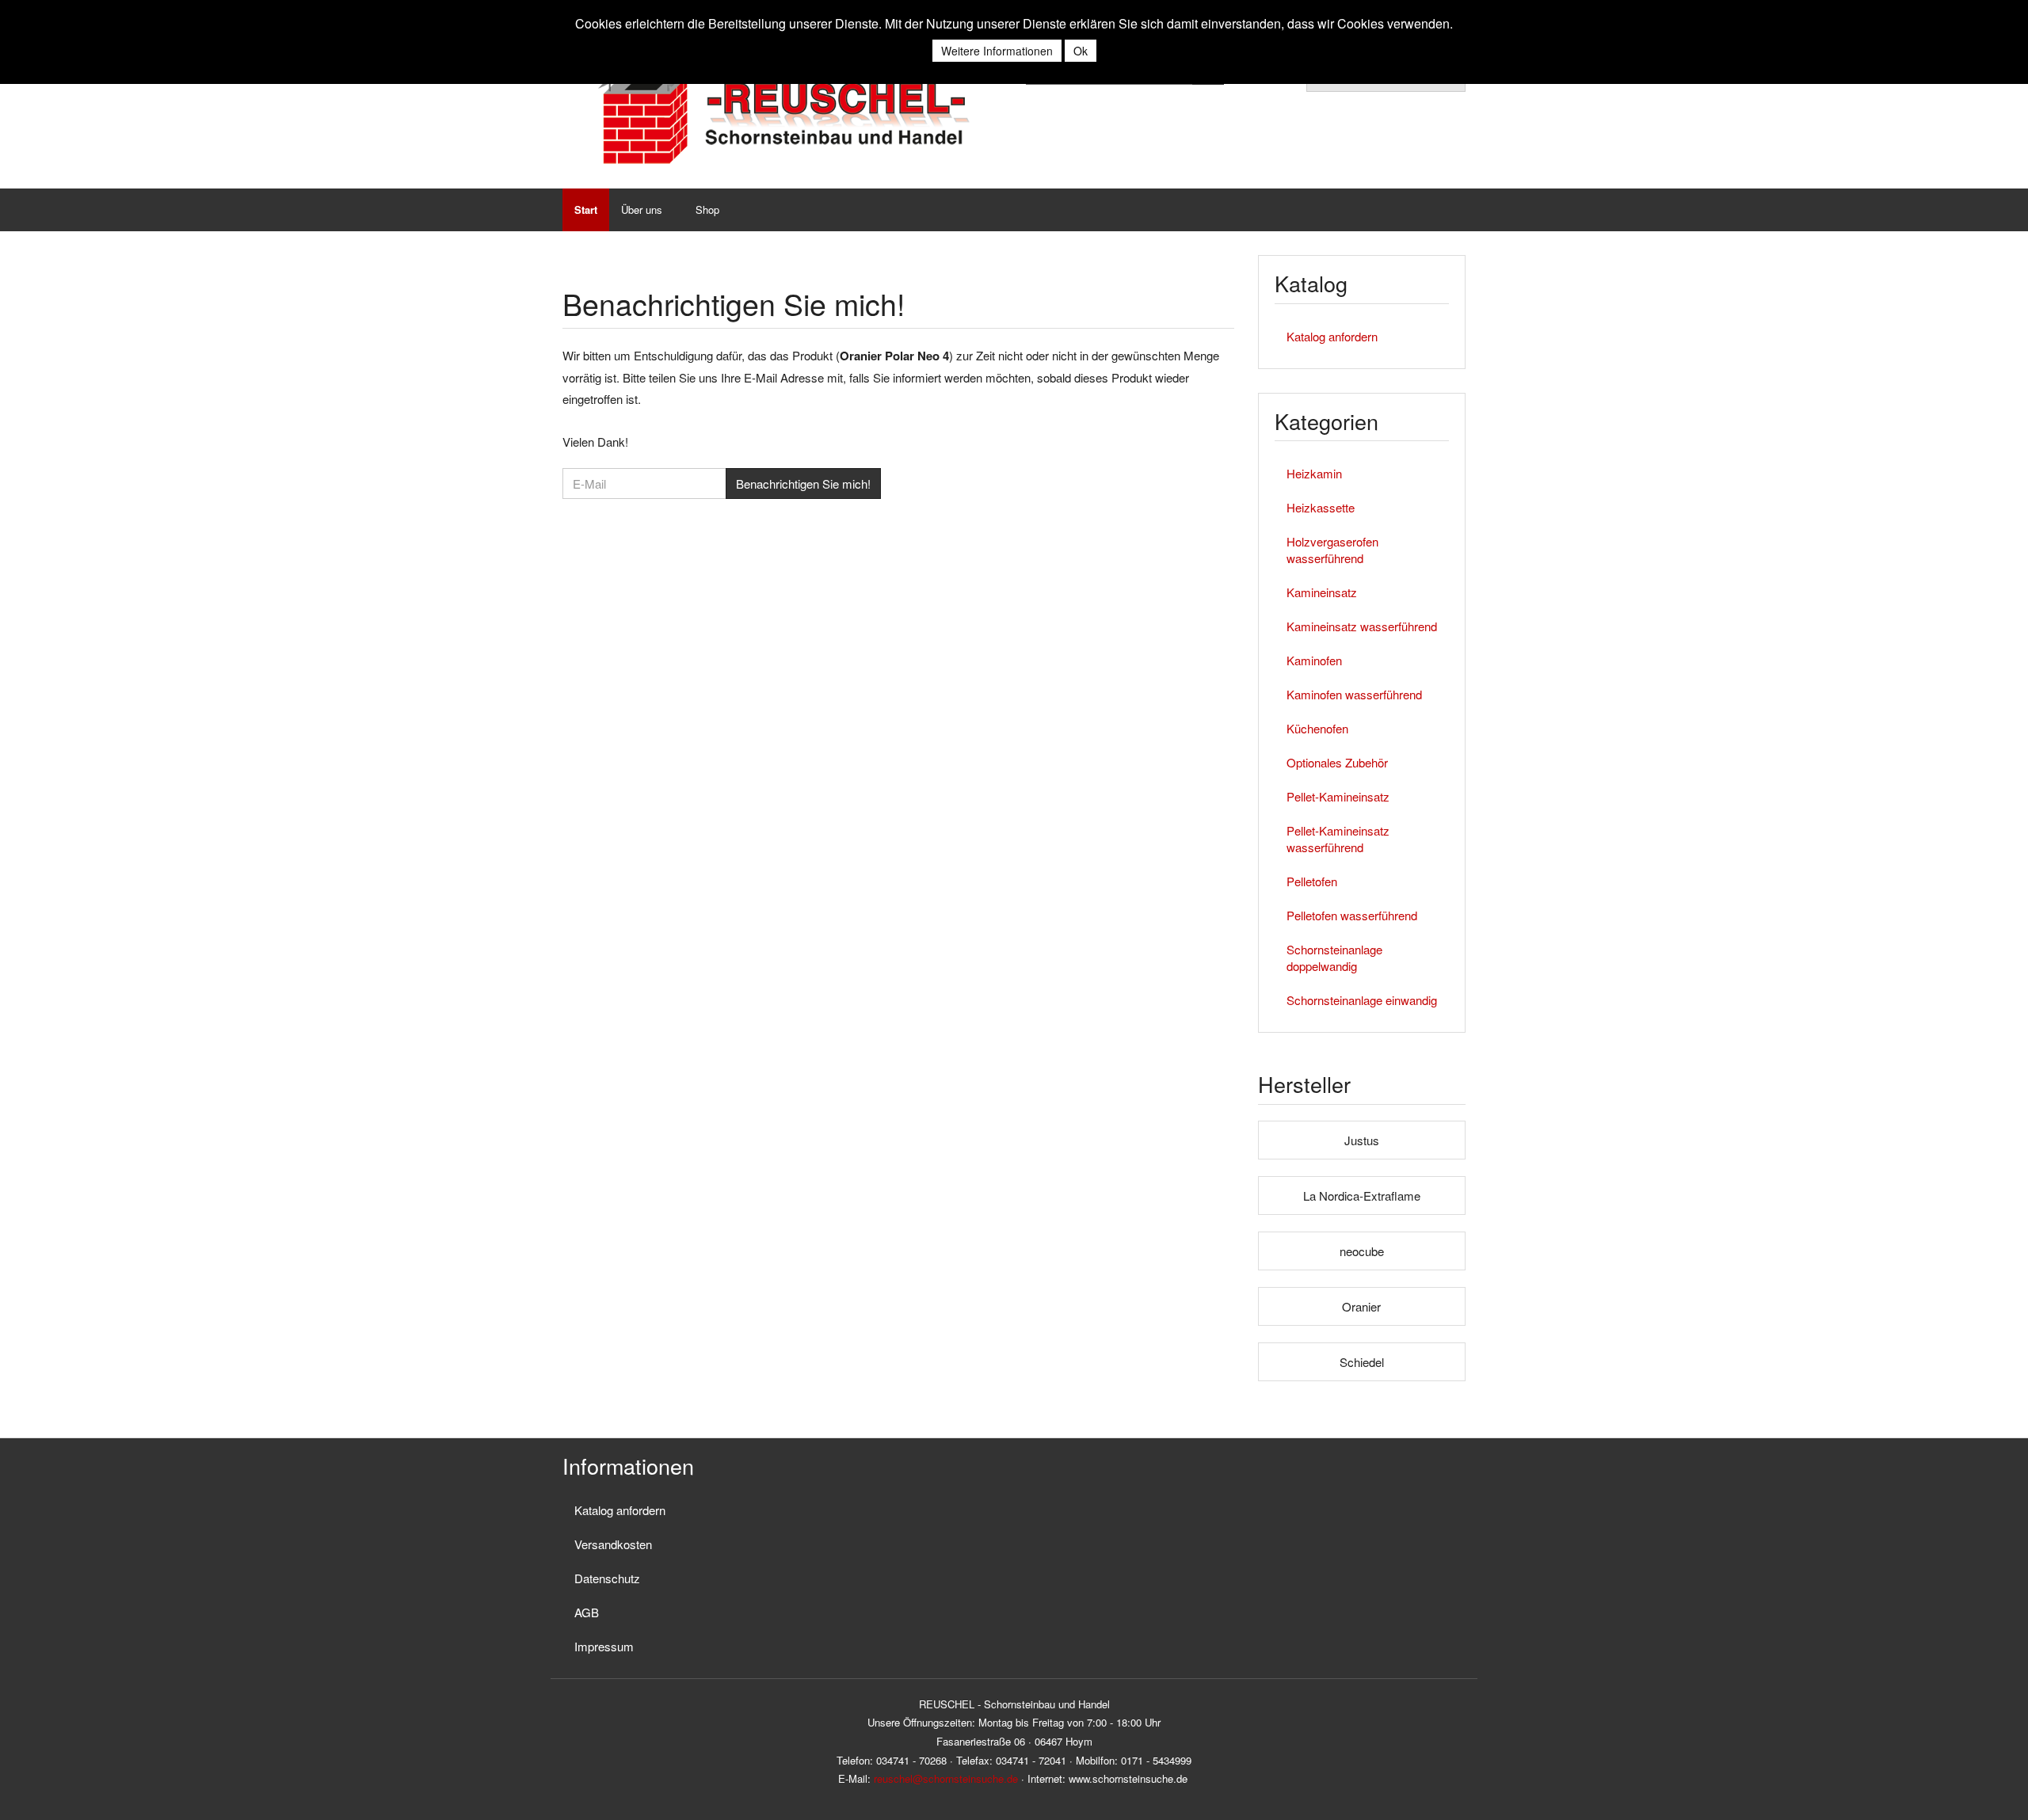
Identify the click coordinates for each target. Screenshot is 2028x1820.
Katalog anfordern (1332, 336)
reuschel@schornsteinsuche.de (946, 1778)
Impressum (604, 1646)
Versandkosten (613, 1544)
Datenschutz (607, 1578)
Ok (1081, 51)
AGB (587, 1612)
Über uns (642, 209)
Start (586, 209)
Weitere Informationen (997, 51)
